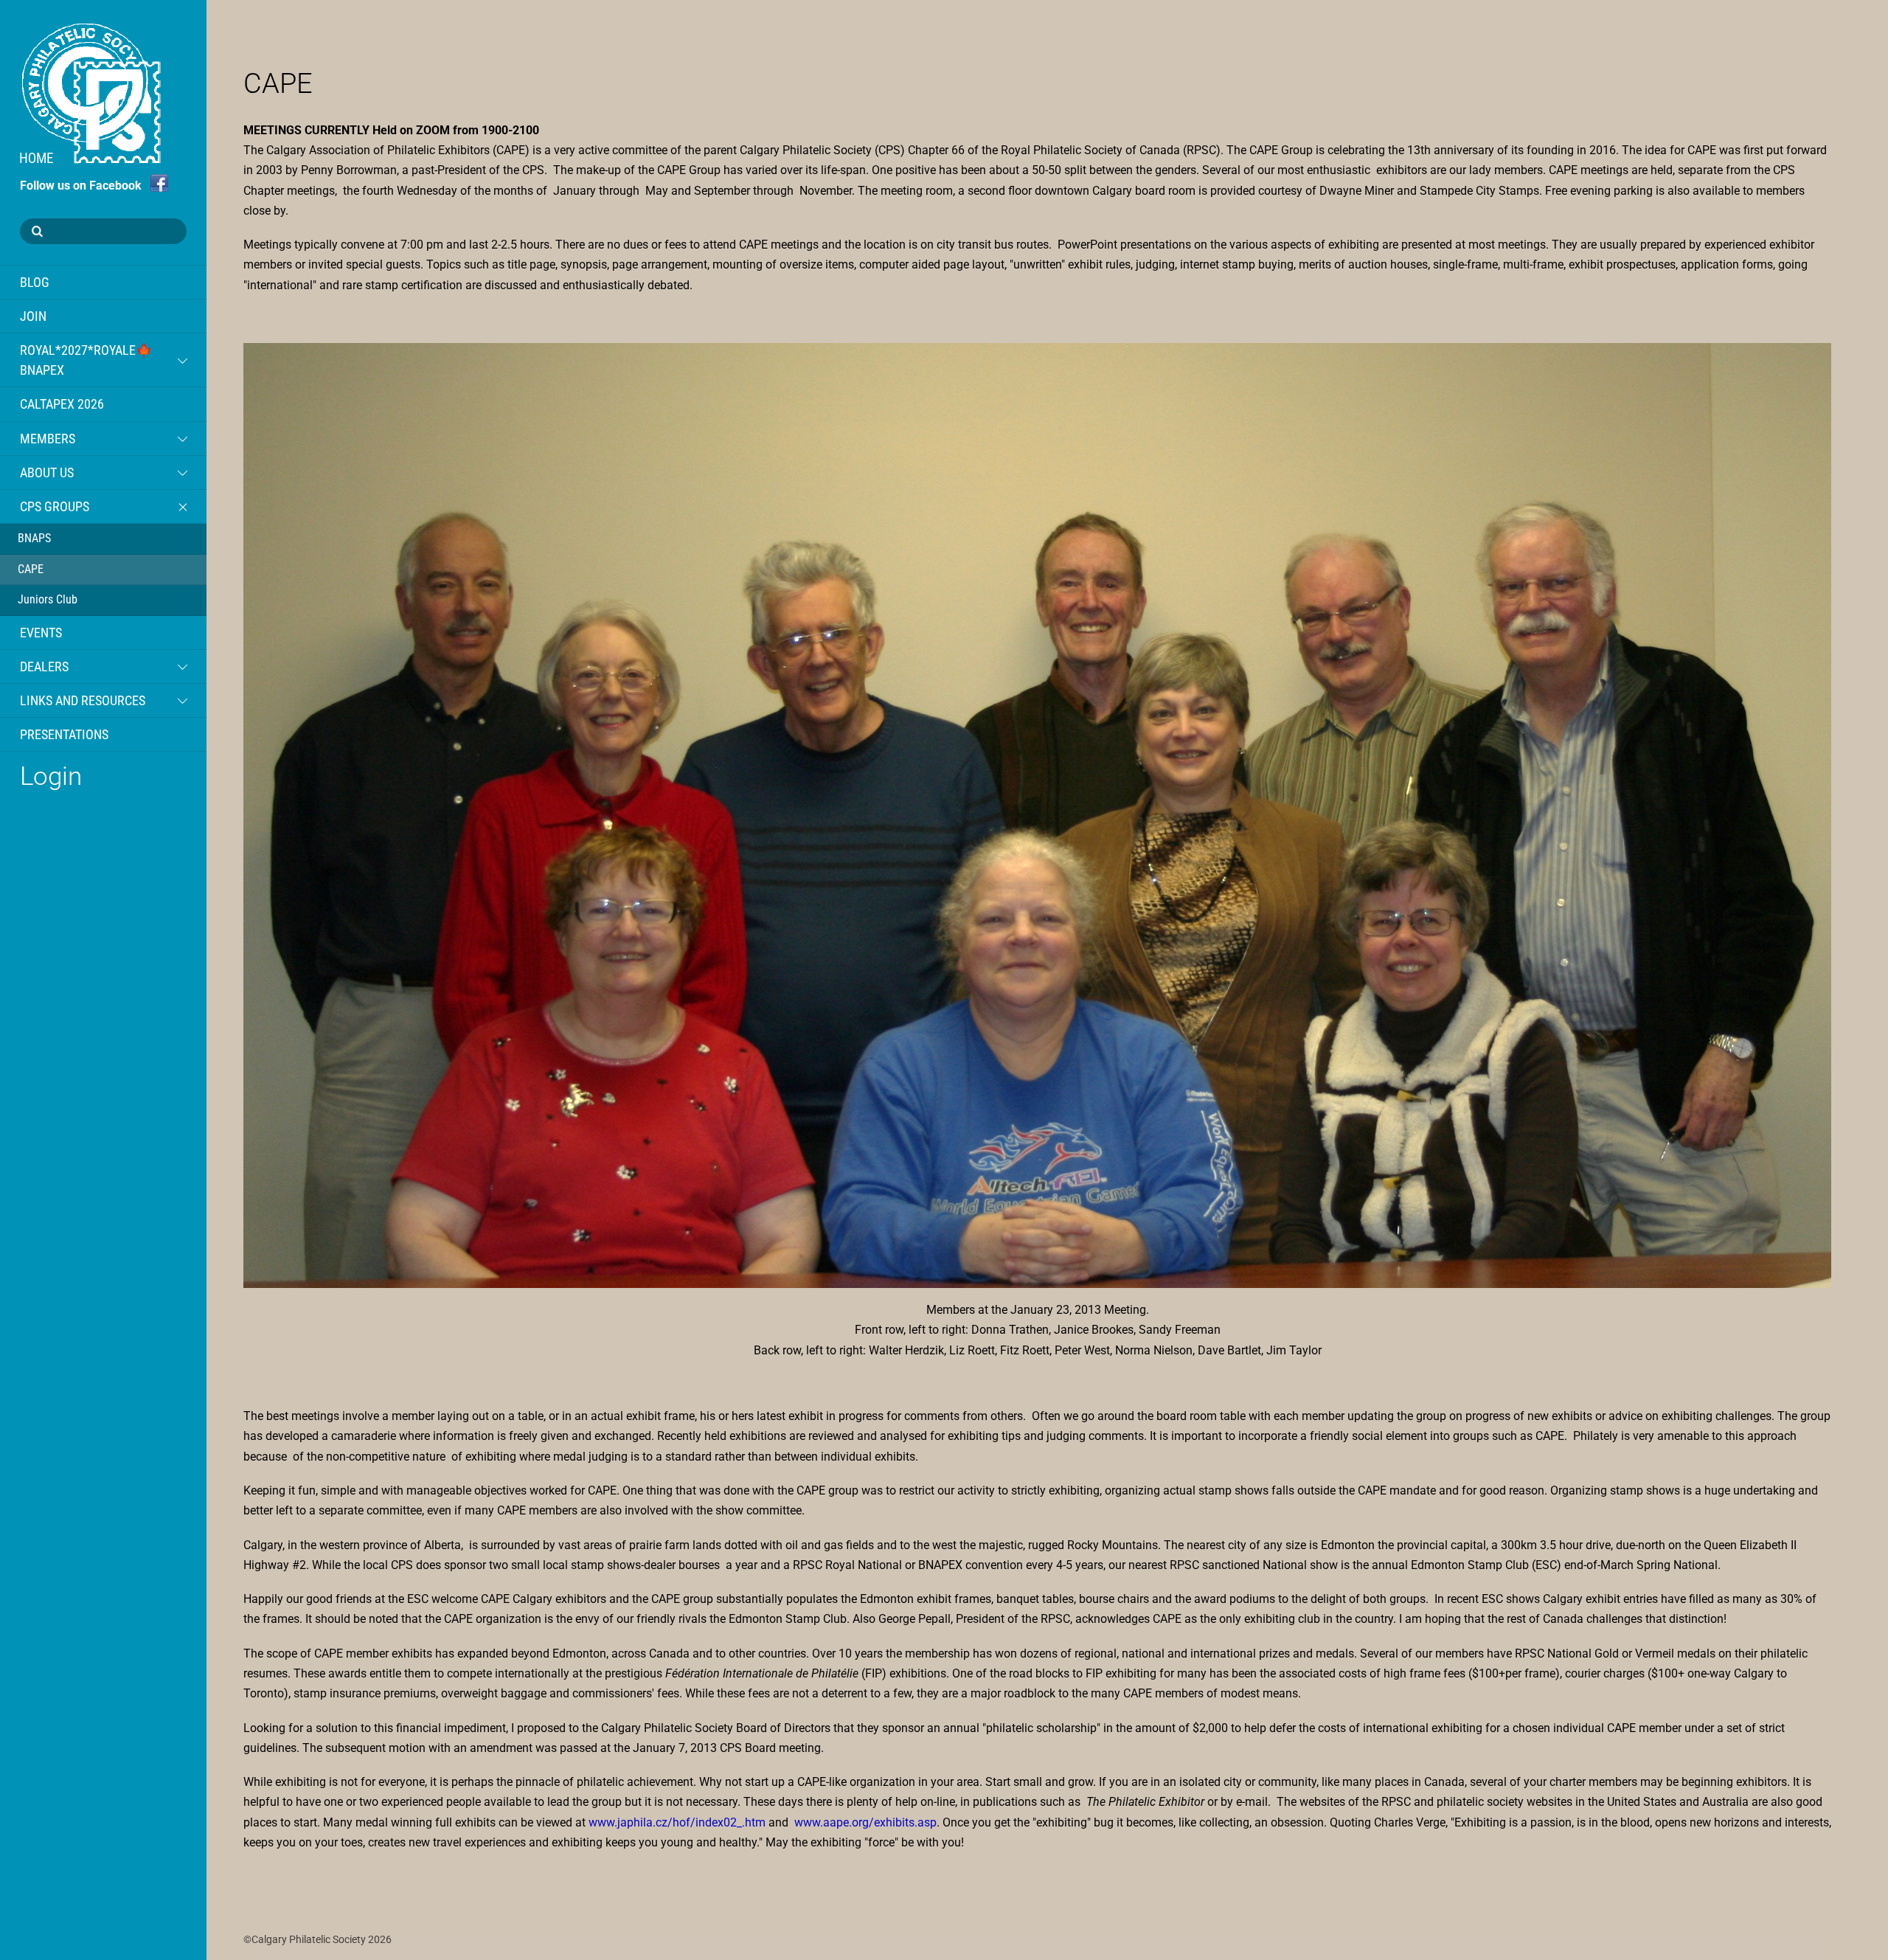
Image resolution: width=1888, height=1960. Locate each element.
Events (41, 633)
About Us (47, 472)
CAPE (31, 569)
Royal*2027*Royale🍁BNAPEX (86, 360)
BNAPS (34, 538)
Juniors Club (48, 599)
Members (48, 439)
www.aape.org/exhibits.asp (865, 1822)
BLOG (35, 282)
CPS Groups (55, 506)
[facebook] (159, 183)
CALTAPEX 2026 (62, 404)
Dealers (44, 666)
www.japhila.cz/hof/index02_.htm (677, 1822)
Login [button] (51, 776)
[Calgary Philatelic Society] (90, 153)
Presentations (64, 734)
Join (33, 316)
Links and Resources (83, 700)
